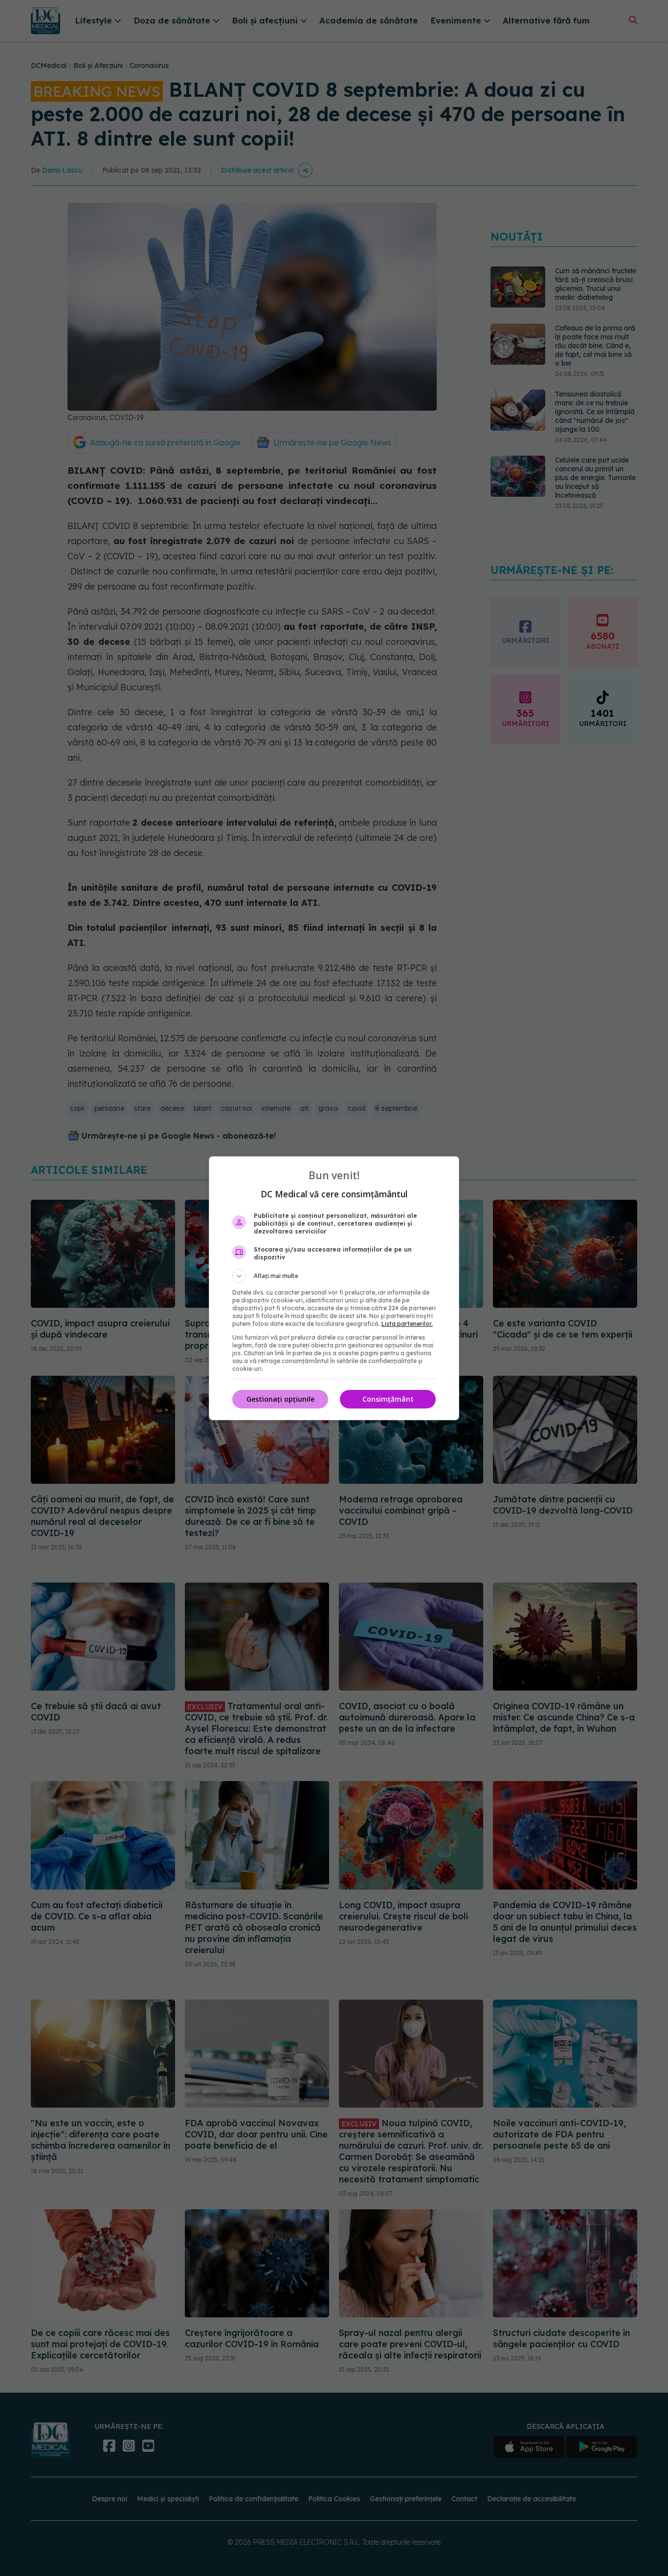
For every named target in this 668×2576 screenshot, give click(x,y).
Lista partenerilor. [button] (407, 1324)
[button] (334, 1276)
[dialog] (334, 1288)
